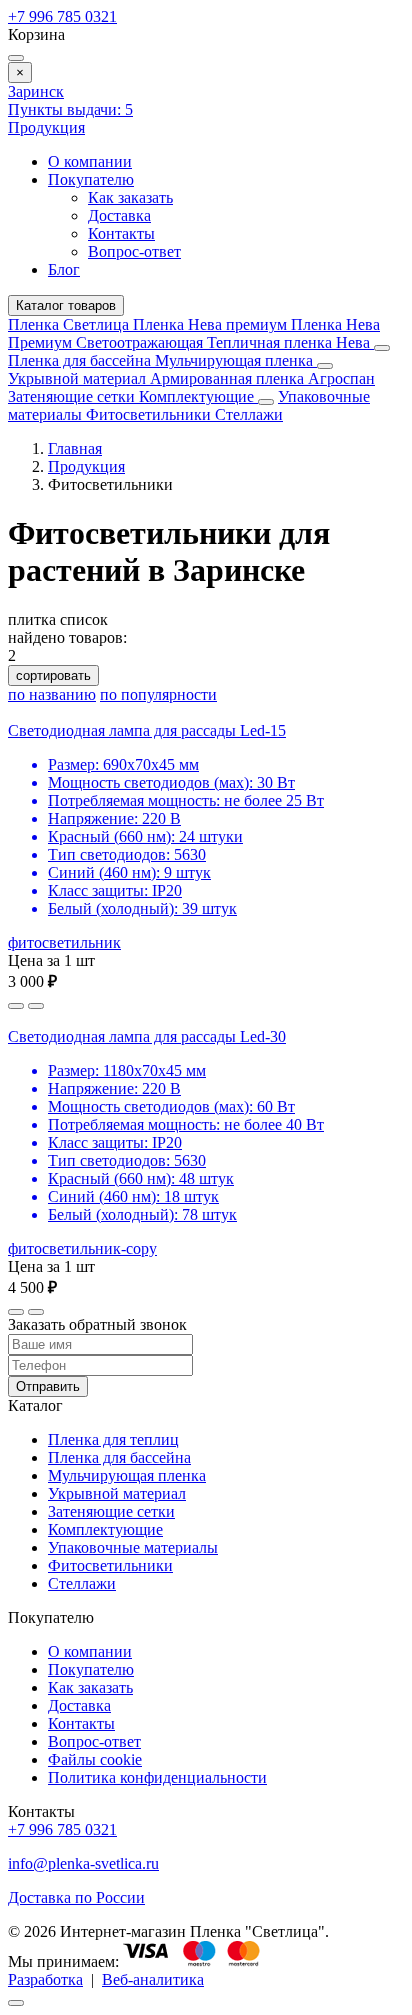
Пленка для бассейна (79, 360)
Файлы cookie (95, 1759)
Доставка (119, 215)
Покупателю (91, 179)
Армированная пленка (229, 378)
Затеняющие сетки (73, 396)
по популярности (158, 694)
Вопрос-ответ (134, 251)
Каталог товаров (66, 305)
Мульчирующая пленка (236, 360)
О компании (90, 161)
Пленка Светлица (70, 324)
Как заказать (130, 197)
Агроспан (341, 378)
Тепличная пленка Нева (290, 342)
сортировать (53, 675)
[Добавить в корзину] (36, 1006)
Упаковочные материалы (133, 1547)
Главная (75, 448)
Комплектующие (198, 396)
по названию (52, 694)
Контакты (121, 233)
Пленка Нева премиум (212, 324)
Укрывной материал (79, 378)
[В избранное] (16, 1006)
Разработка (45, 1979)
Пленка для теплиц (113, 1439)
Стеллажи (249, 414)
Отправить (48, 1386)
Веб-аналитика (153, 1979)
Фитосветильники (150, 414)
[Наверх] (16, 2003)
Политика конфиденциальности (157, 1777)
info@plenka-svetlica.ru (83, 1863)
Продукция (46, 127)
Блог (64, 269)
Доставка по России (76, 1897)
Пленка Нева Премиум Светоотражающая (194, 333)
